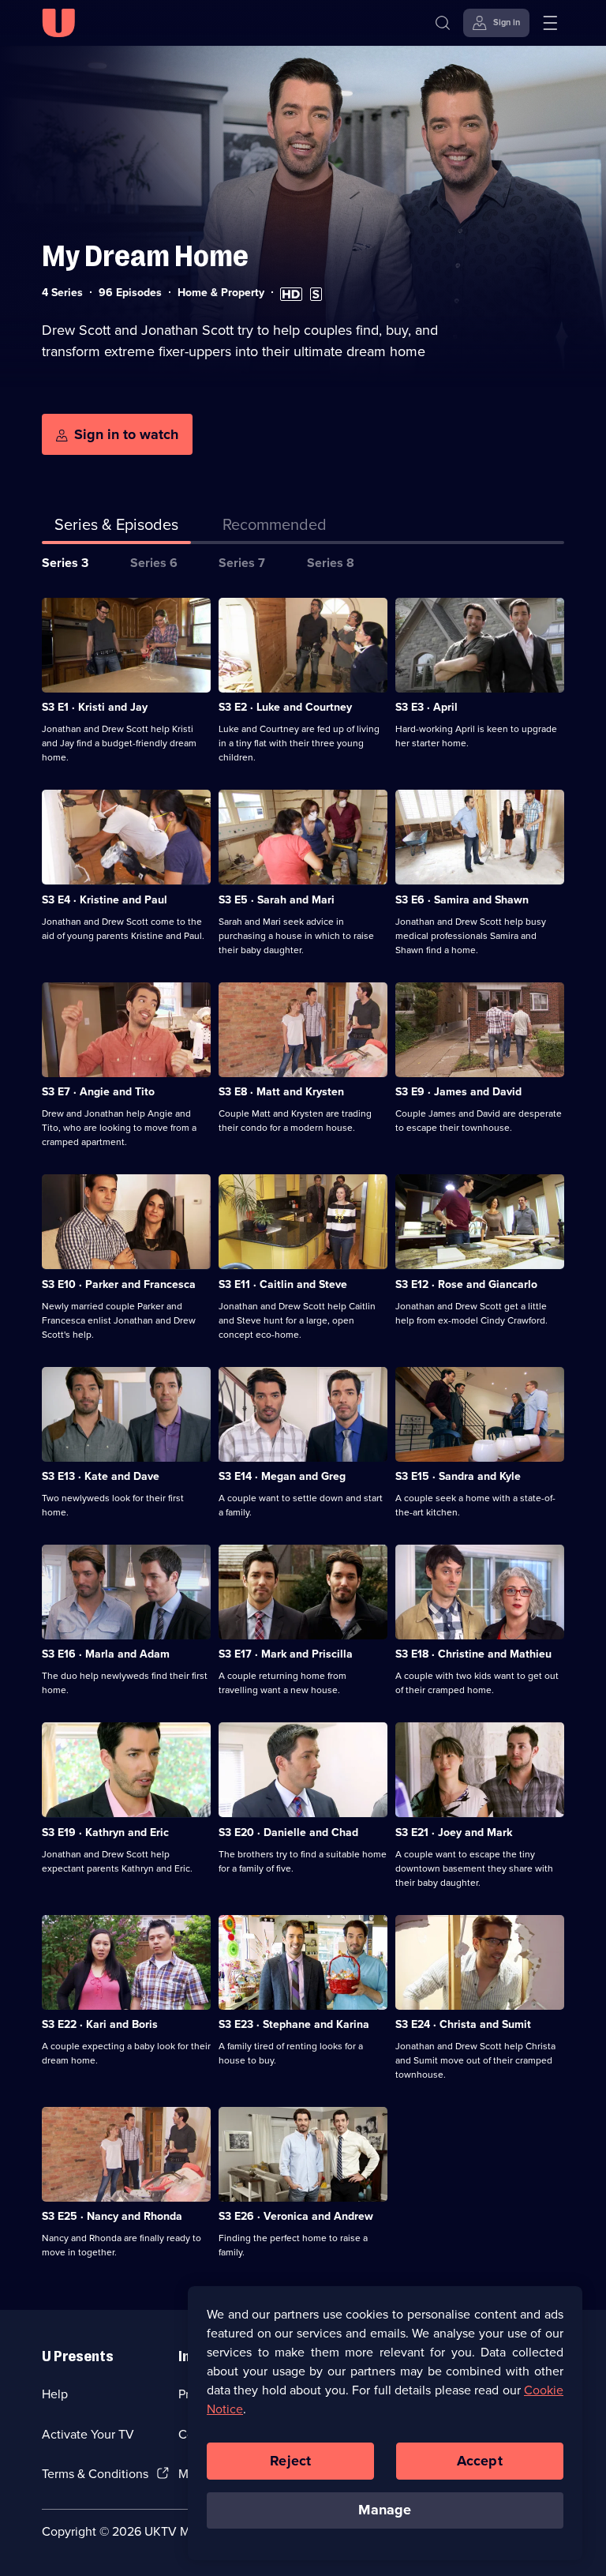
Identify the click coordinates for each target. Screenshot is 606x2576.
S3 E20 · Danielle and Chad (288, 1832)
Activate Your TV (88, 2434)
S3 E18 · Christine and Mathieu (473, 1654)
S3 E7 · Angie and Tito (98, 1092)
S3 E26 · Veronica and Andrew (296, 2216)
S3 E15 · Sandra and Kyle (458, 1476)
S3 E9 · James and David (458, 1092)
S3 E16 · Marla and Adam (106, 1654)
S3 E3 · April (426, 707)
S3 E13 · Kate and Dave (101, 1476)
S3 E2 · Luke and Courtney (285, 707)
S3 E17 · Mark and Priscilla (286, 1654)
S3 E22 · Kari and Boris (100, 2024)
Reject (290, 2461)
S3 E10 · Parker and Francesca (119, 1284)
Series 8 (331, 563)
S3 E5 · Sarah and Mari (277, 900)
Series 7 (242, 563)
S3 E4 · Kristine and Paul (105, 900)
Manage (385, 2510)
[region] (385, 2423)
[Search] (443, 23)
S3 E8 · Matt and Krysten (281, 1092)
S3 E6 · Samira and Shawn (462, 900)
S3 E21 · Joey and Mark (454, 1832)
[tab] (275, 528)
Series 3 (65, 563)
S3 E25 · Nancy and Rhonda (112, 2216)
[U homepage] (58, 23)
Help (55, 2394)
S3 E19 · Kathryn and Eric (105, 1832)
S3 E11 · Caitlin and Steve (283, 1284)
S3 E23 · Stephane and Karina (294, 2024)
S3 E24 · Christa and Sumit (463, 2024)
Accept (480, 2461)
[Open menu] (550, 23)
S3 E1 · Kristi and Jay (95, 707)
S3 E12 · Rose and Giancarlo (466, 1284)
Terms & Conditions (95, 2474)
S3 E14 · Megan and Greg (282, 1476)
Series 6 (154, 563)
